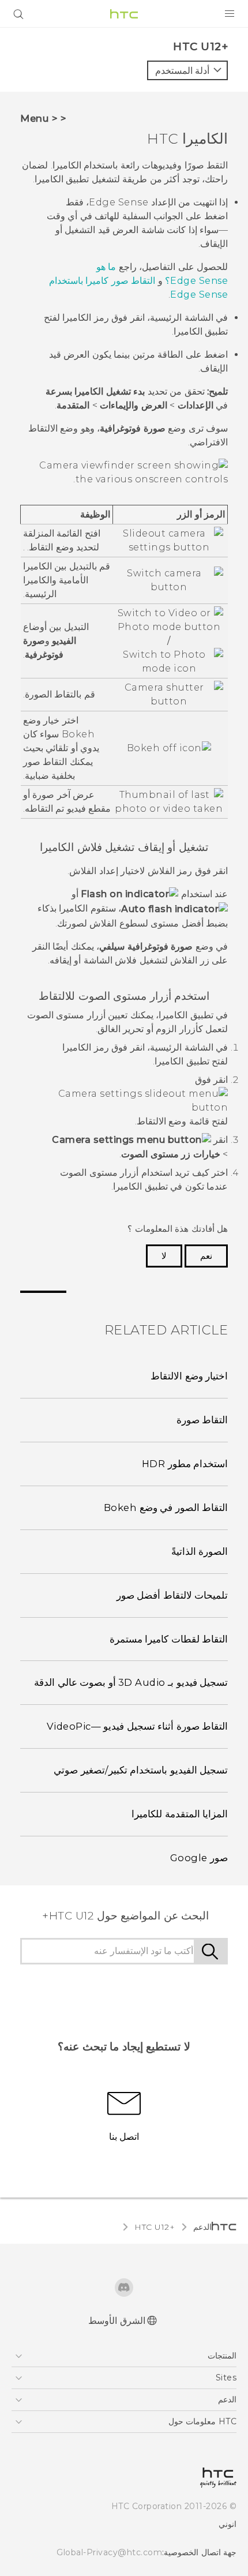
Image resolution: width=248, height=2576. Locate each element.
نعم (206, 1256)
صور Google (199, 1858)
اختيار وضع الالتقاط (189, 1376)
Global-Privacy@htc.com (109, 2552)
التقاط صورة (202, 1420)
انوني (228, 2524)
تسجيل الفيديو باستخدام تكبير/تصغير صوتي (141, 1770)
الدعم (202, 2227)
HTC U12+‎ (155, 2227)
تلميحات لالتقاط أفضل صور (172, 1595)
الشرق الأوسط (117, 2321)
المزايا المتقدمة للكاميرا (180, 1814)
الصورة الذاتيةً (200, 1551)
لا (164, 1256)
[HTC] (124, 14)
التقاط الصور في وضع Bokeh (166, 1508)
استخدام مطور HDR (185, 1464)
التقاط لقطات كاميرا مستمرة (169, 1639)
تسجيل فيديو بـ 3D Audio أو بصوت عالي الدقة (131, 1682)
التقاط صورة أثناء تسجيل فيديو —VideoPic (138, 1726)
